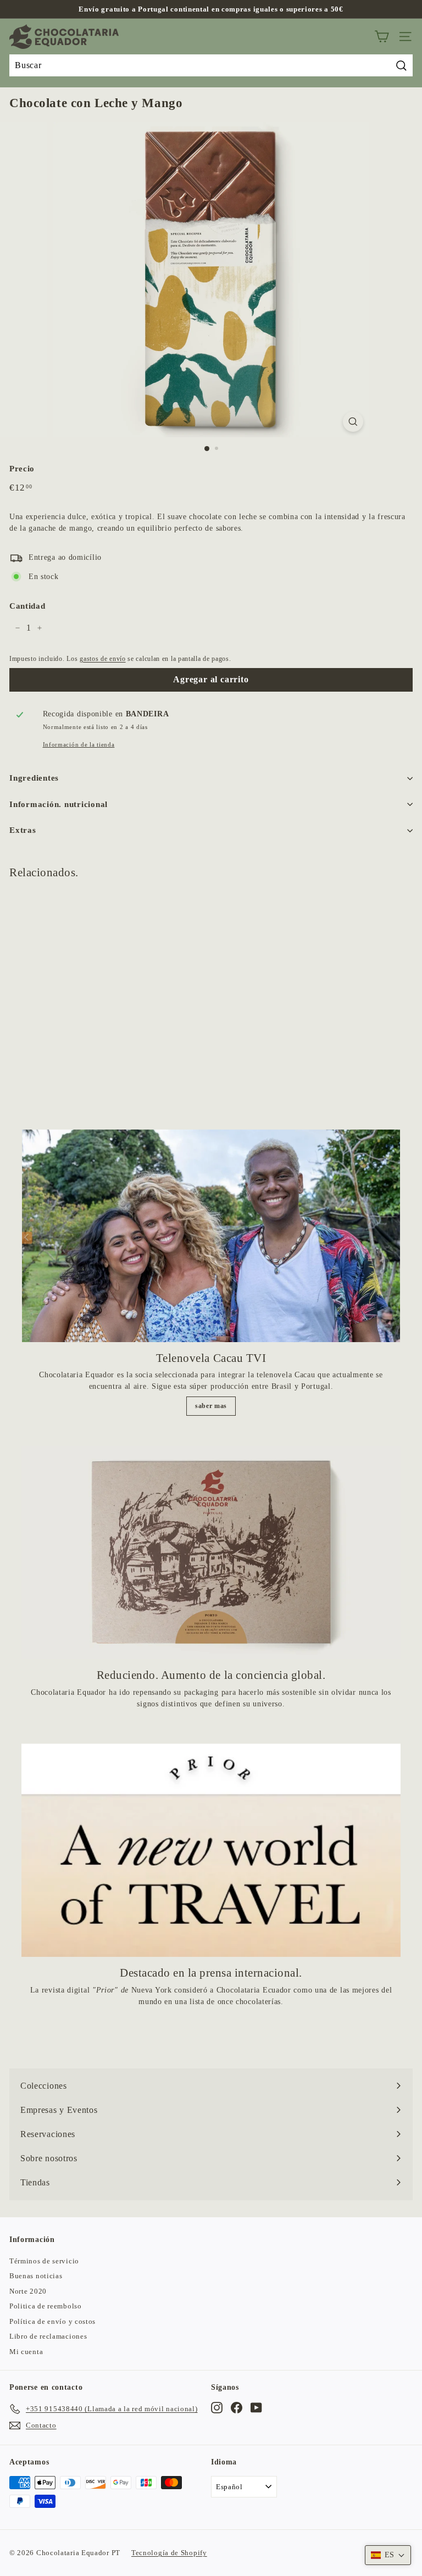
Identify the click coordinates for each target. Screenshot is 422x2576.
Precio (22, 469)
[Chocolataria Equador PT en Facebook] (237, 2407)
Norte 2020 (28, 2291)
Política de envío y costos (52, 2321)
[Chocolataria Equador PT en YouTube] (256, 2407)
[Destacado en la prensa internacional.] (211, 1850)
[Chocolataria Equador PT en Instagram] (217, 2407)
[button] (388, 2555)
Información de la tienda (79, 744)
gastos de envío (103, 659)
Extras (23, 830)
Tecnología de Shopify (169, 2553)
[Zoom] (353, 422)
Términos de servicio (44, 2261)
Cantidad (27, 606)
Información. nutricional (59, 804)
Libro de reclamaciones (48, 2336)
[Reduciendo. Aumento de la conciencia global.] (211, 1553)
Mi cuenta (26, 2352)
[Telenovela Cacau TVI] (211, 1236)
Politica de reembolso (46, 2306)
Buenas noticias (36, 2276)
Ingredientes (34, 778)
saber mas (211, 1406)
